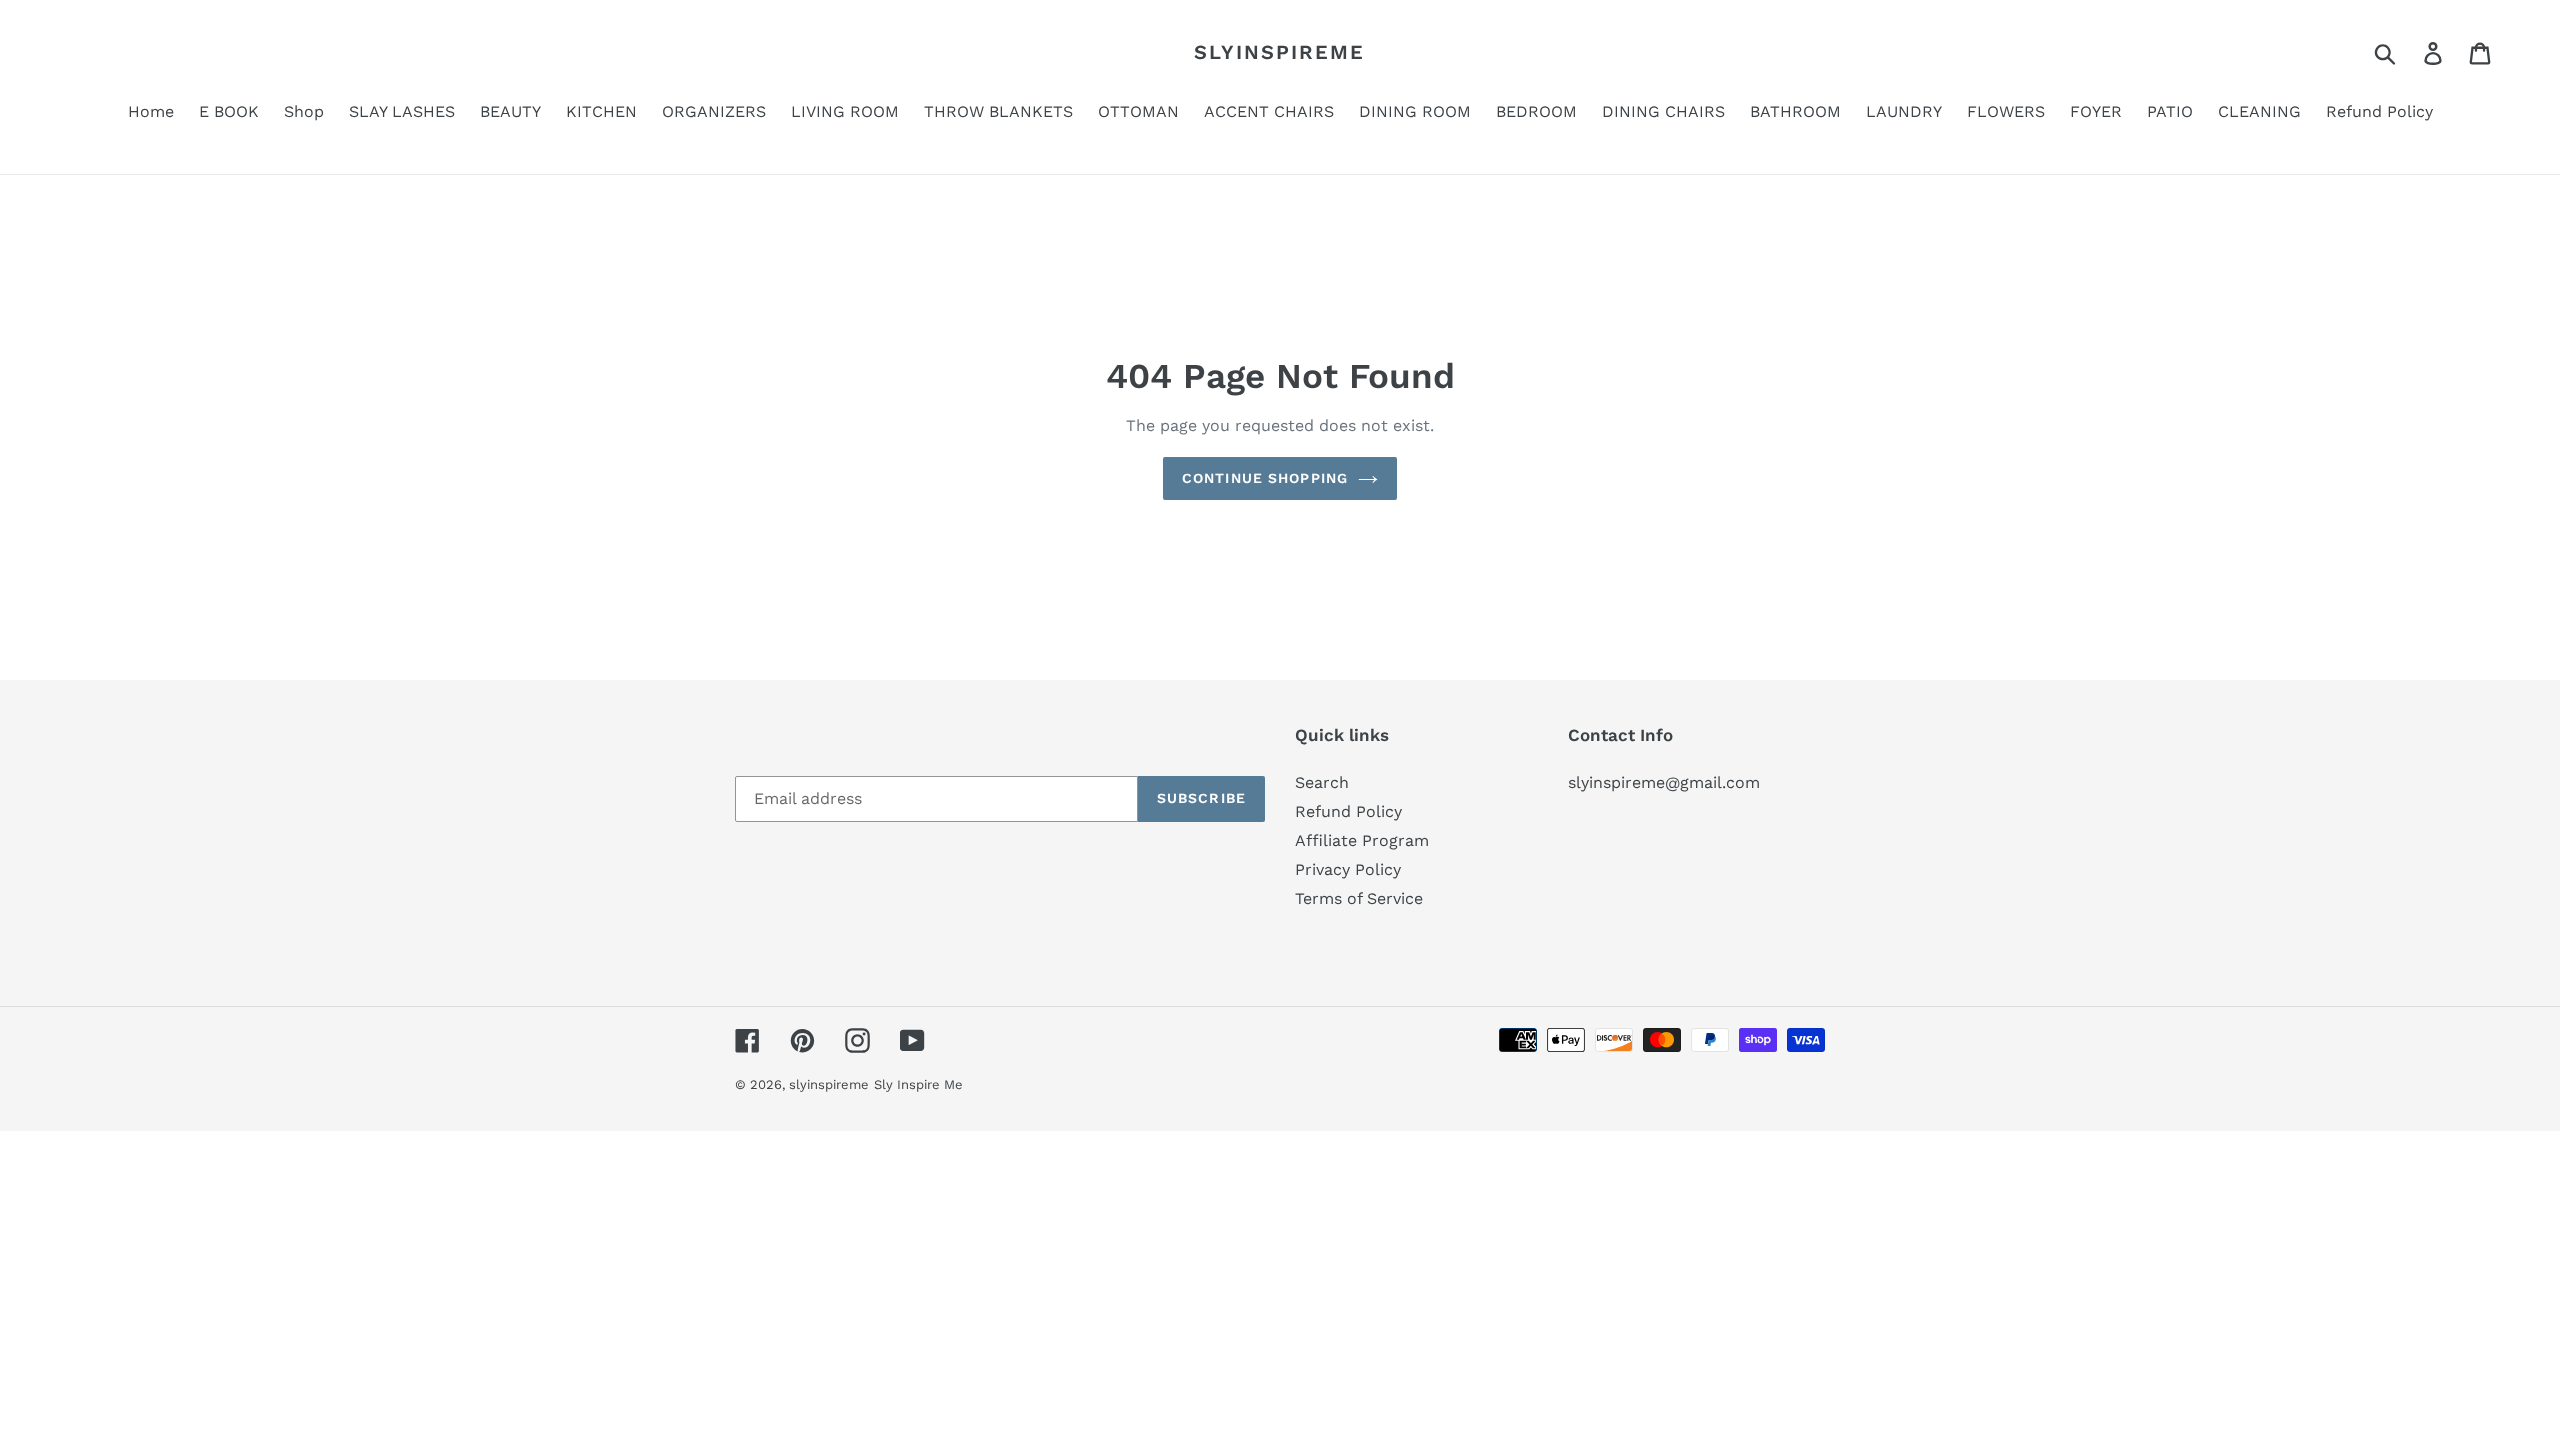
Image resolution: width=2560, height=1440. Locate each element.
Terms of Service (1359, 898)
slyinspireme (1279, 52)
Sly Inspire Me (918, 1084)
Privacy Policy (1348, 869)
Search (1322, 782)
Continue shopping (1265, 478)
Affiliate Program (1362, 840)
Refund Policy (1348, 811)
